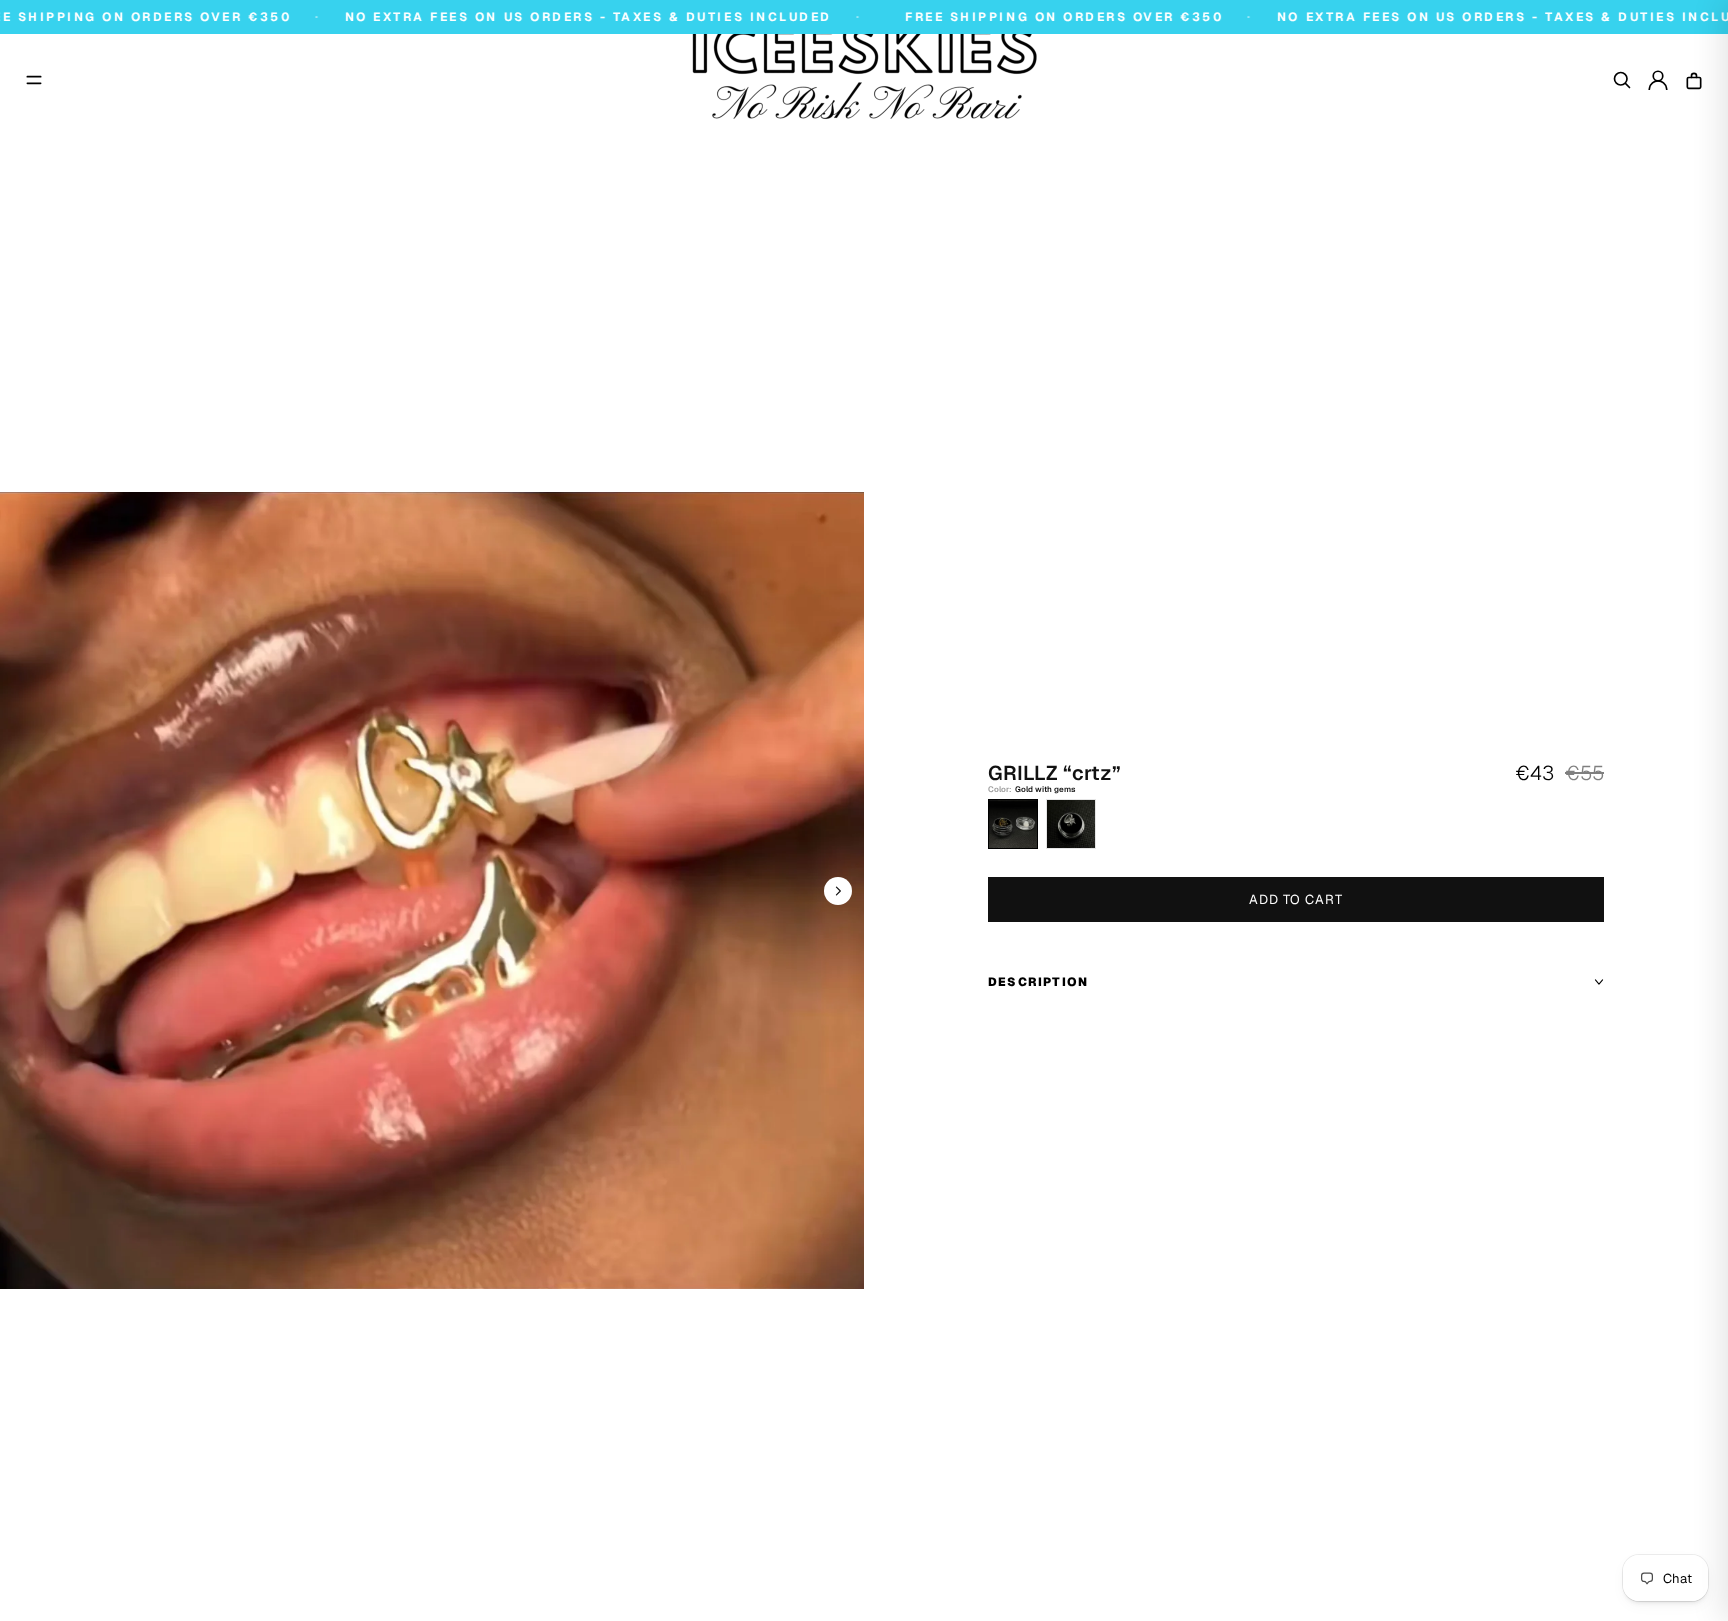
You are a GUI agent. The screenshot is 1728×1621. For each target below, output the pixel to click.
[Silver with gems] (1071, 824)
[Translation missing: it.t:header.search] (1622, 80)
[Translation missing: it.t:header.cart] (1694, 80)
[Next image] (838, 891)
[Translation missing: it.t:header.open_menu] (34, 80)
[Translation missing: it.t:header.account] (1658, 80)
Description (1038, 982)
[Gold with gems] (1013, 824)
